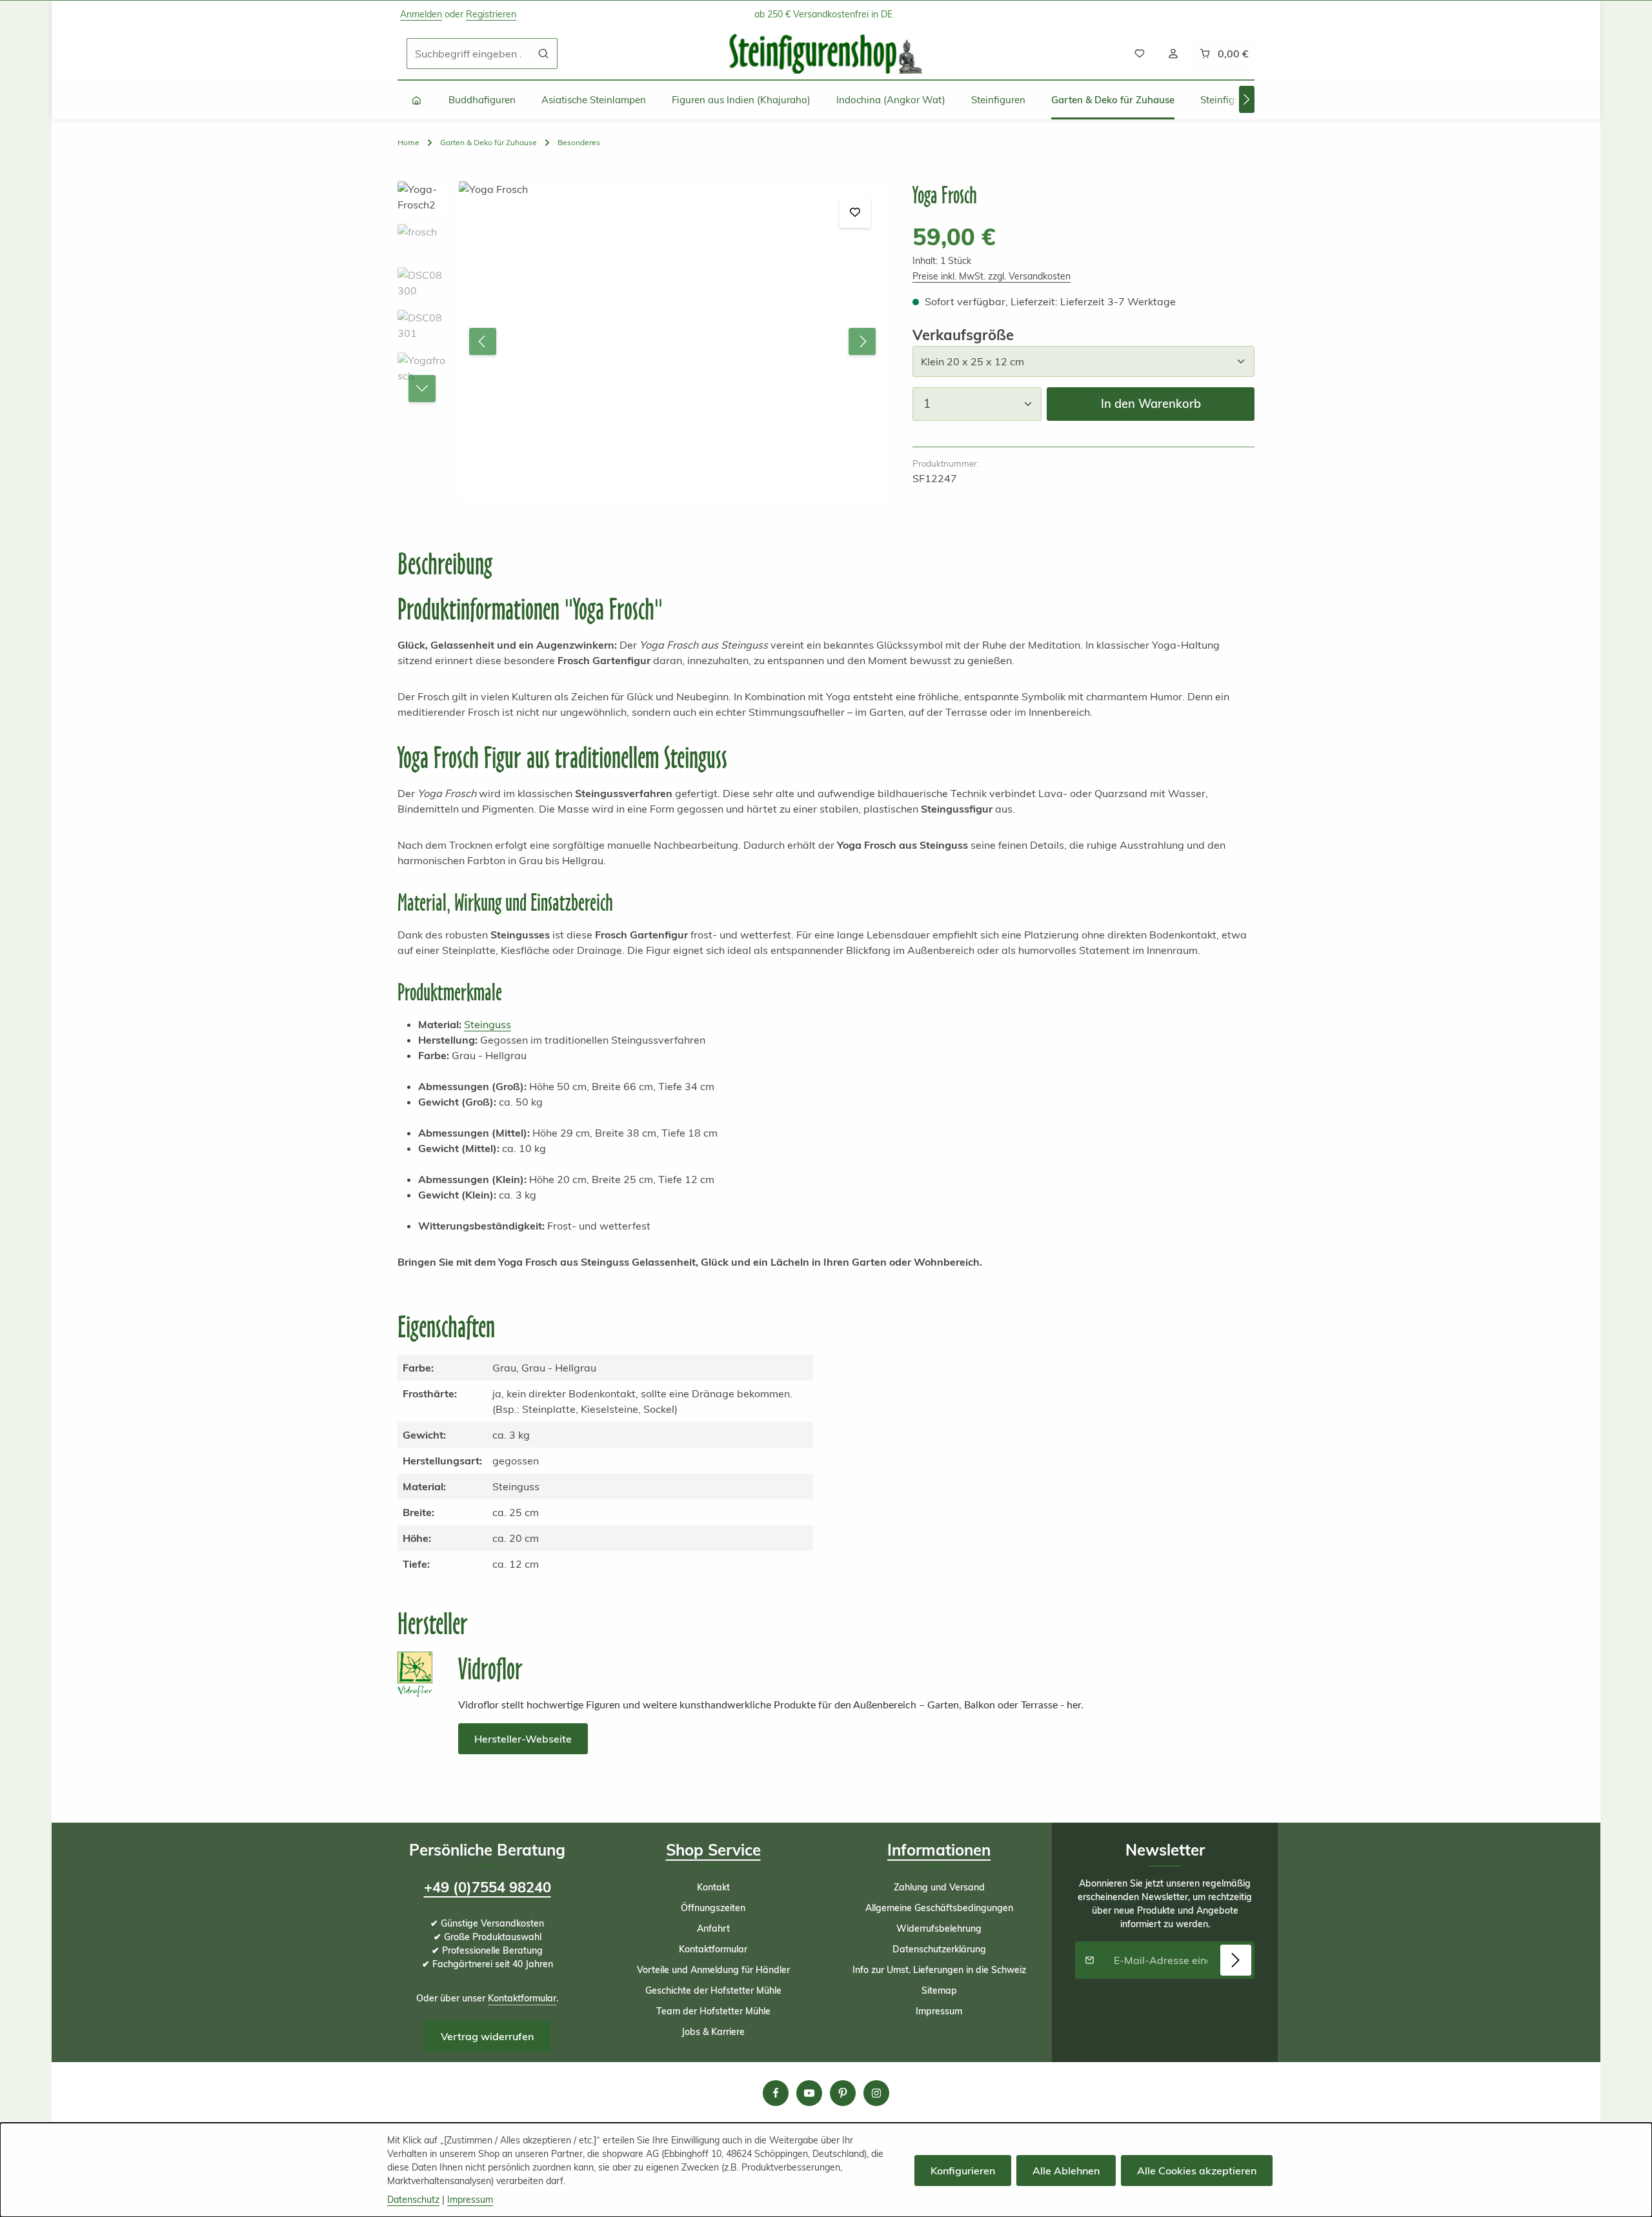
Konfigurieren (963, 2171)
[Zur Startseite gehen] (826, 54)
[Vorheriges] (483, 341)
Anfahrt (713, 1928)
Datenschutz (413, 2200)
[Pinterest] (843, 2093)
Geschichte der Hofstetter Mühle (713, 1990)
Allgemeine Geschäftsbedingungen (939, 1908)
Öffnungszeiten (713, 1908)
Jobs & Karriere (713, 2032)
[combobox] (468, 54)
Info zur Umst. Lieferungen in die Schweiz (939, 1970)
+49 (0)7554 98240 (488, 1887)
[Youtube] (809, 2093)
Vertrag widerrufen (487, 2036)
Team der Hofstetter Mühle (713, 2011)
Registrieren (491, 14)
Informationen (939, 1850)
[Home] (417, 100)
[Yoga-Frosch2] (672, 341)
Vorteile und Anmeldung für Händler (713, 1970)
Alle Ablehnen (1066, 2171)
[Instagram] (876, 2093)
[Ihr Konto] (1173, 54)
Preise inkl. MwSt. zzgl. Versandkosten (992, 276)
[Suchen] (544, 54)
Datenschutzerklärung (939, 1949)
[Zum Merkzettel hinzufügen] (855, 212)
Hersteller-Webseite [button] (523, 1739)
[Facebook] (776, 2093)
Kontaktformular (522, 1998)
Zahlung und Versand (939, 1887)
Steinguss (488, 1024)
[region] (642, 341)
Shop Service (713, 1850)
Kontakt (713, 1887)
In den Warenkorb (1151, 404)
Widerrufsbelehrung (939, 1928)
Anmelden (421, 14)
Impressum (939, 2011)
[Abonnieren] (1236, 1960)
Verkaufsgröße (963, 335)
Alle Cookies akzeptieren (1197, 2171)
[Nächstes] (1247, 99)
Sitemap (939, 1990)
